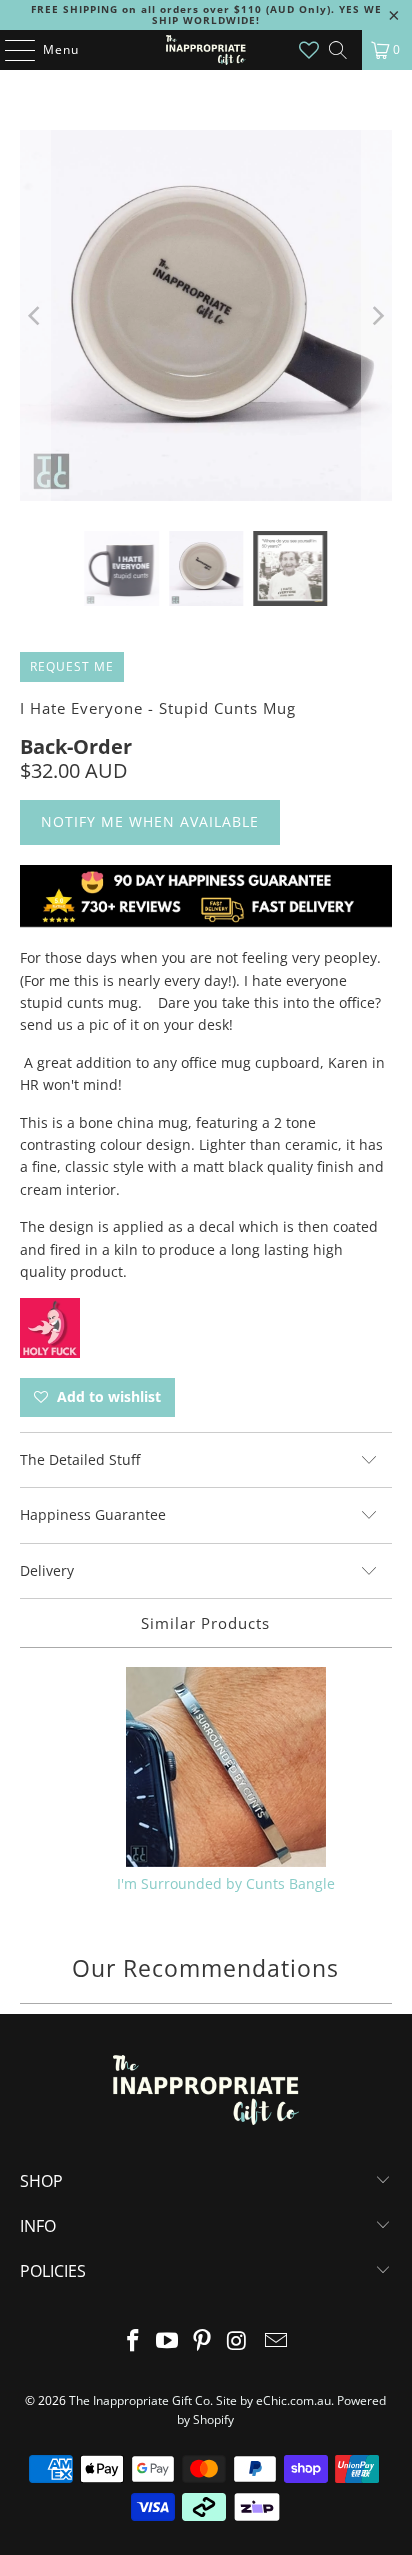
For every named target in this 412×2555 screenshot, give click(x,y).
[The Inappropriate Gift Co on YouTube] (168, 2341)
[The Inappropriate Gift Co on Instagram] (237, 2341)
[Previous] (35, 315)
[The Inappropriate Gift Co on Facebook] (133, 2341)
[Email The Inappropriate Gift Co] (277, 2341)
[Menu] (10, 50)
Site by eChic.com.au (273, 2400)
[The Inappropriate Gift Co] (206, 50)
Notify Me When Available (150, 821)
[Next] (377, 315)
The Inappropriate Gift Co (139, 2400)
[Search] (338, 50)
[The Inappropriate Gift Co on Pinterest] (203, 2341)
